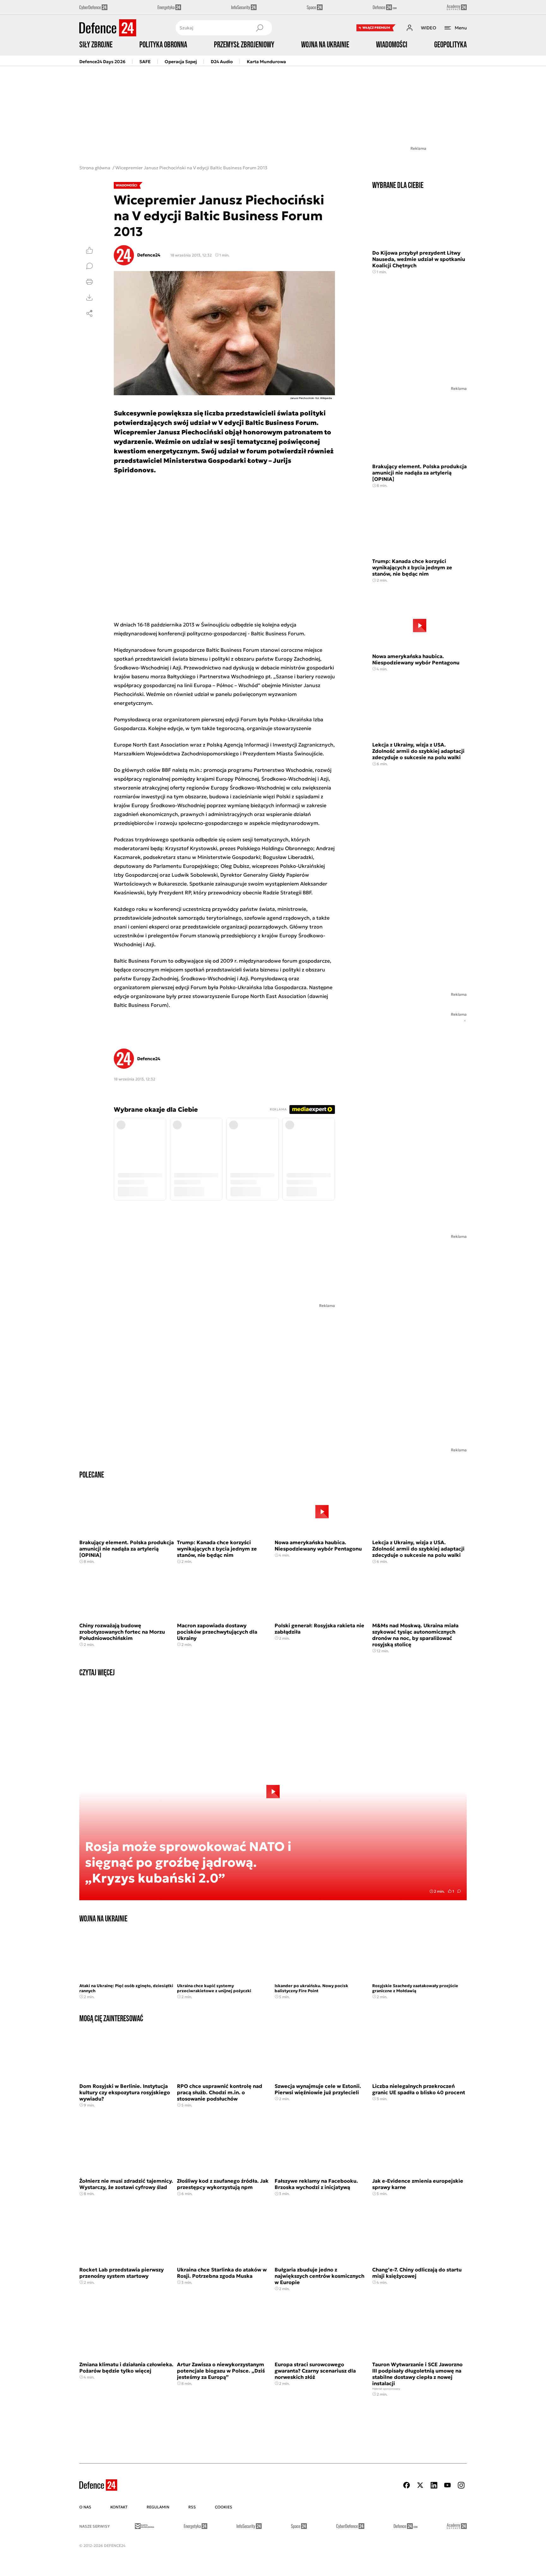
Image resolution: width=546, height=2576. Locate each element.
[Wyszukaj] (259, 28)
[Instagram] (461, 2485)
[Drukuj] (89, 282)
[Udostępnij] (89, 313)
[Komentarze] (89, 266)
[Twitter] (420, 2485)
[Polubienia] (89, 250)
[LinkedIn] (434, 2485)
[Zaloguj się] (409, 28)
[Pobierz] (89, 298)
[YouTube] (447, 2485)
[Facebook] (407, 2485)
